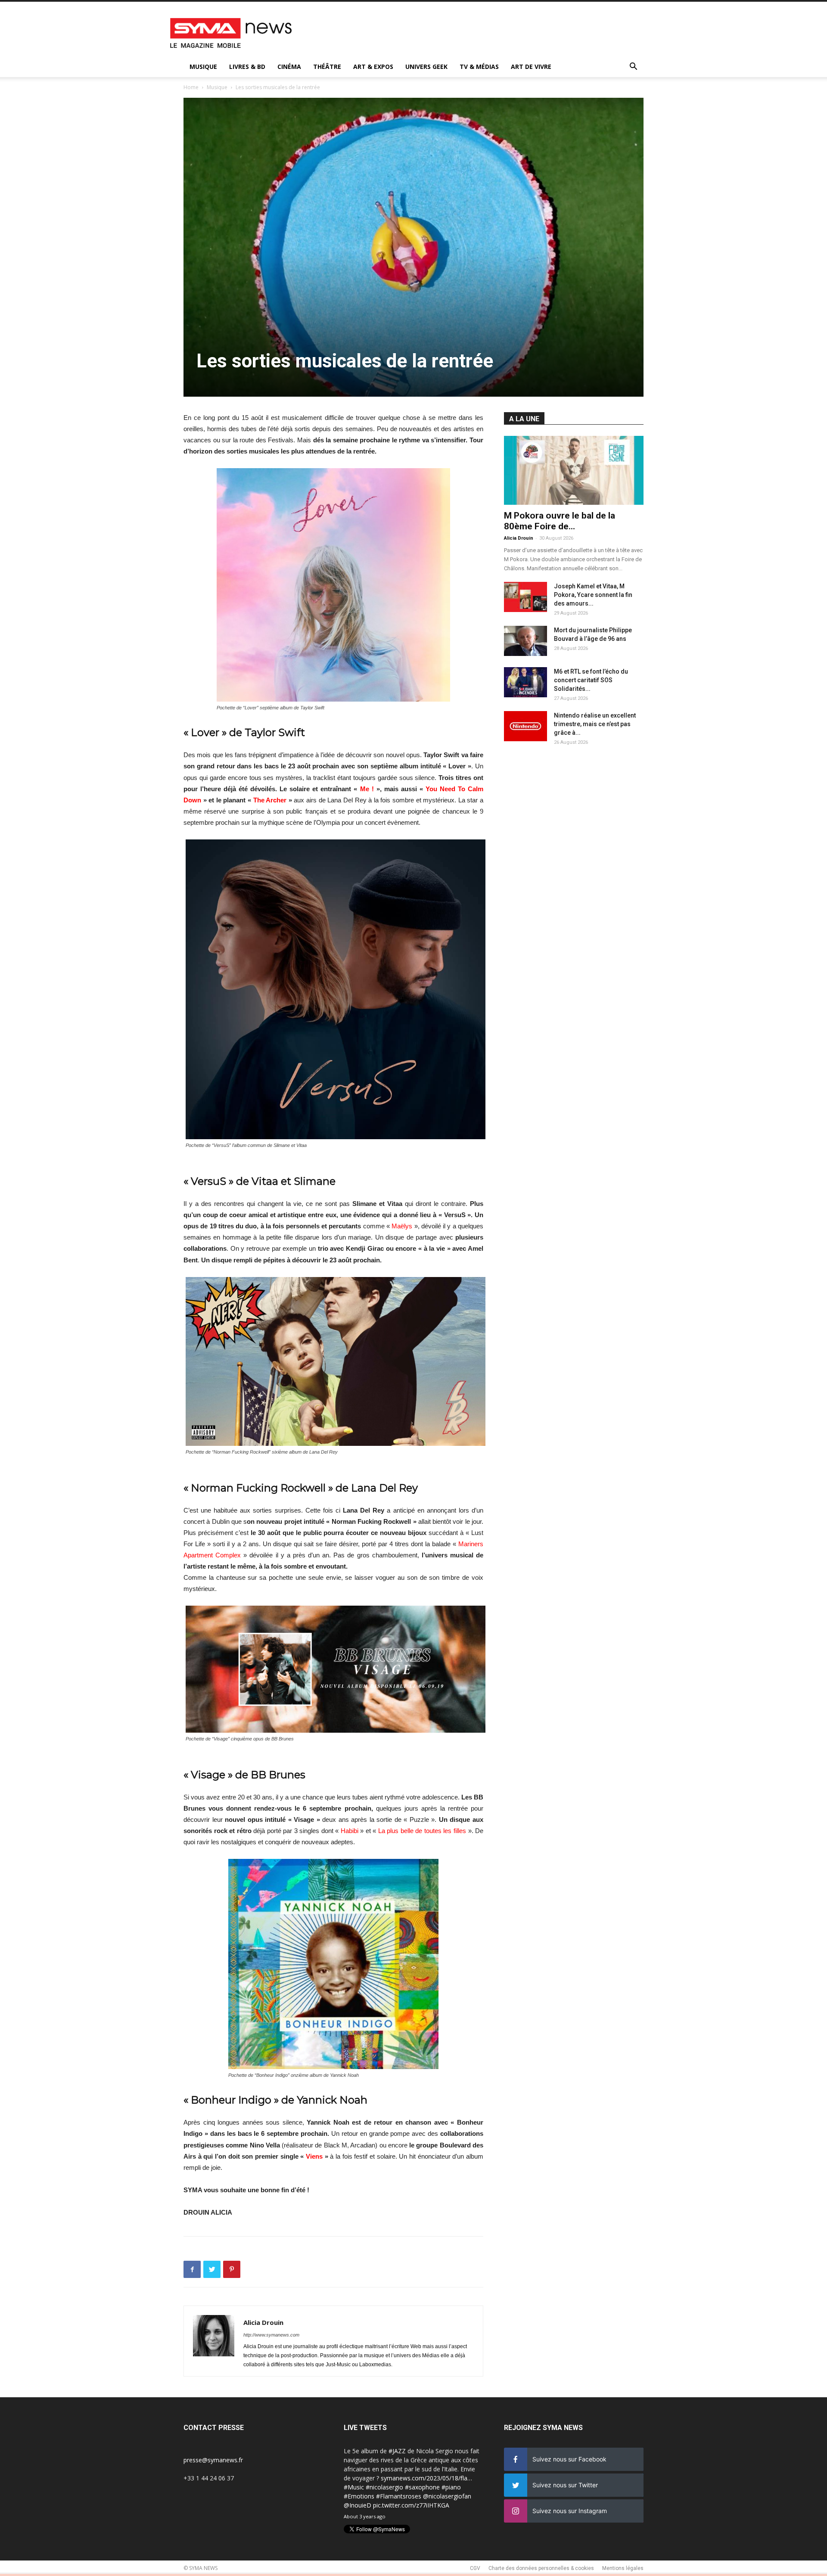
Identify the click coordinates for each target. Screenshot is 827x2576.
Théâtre (327, 67)
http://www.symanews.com (271, 2335)
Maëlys (402, 1226)
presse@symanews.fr (213, 2460)
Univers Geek (426, 67)
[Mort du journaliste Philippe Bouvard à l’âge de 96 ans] (525, 641)
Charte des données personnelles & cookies (541, 2568)
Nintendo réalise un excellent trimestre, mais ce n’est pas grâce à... (595, 724)
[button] (633, 67)
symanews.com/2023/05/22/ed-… (426, 2496)
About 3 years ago (365, 2516)
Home (191, 87)
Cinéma (289, 67)
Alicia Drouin (263, 2322)
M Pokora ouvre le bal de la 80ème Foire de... (560, 521)
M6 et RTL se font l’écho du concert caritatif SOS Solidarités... (591, 680)
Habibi (350, 1831)
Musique (203, 67)
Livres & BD (247, 67)
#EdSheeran (361, 2496)
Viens (314, 2156)
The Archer (270, 800)
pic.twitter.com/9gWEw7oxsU (384, 2505)
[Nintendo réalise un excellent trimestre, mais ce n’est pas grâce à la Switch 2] (525, 726)
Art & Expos (373, 67)
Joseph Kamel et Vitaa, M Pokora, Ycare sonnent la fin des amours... (593, 595)
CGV (475, 2568)
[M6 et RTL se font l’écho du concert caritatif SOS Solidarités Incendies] (525, 682)
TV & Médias (479, 67)
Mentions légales (623, 2568)
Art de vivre (531, 67)
